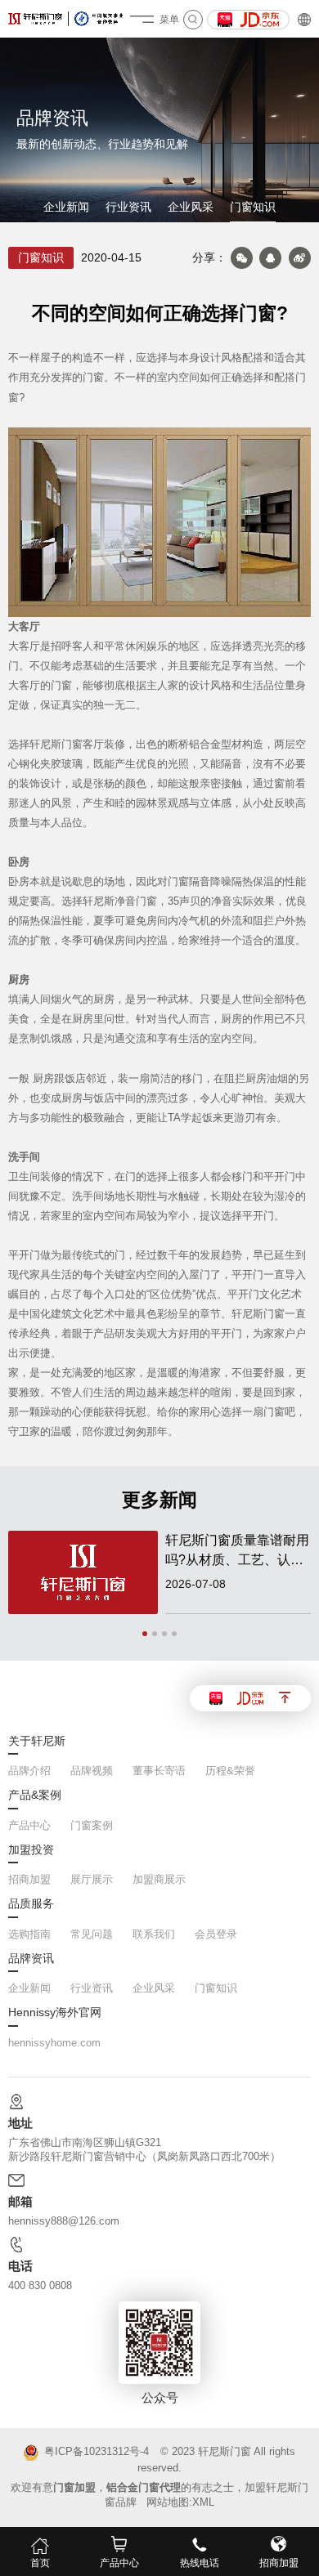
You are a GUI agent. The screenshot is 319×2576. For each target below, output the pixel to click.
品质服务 (31, 1904)
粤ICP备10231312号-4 (96, 2451)
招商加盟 (29, 1879)
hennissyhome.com (54, 2043)
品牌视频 (92, 1771)
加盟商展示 (159, 1879)
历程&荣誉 (230, 1771)
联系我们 (154, 1934)
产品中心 (29, 1825)
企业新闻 (66, 207)
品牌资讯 (31, 1959)
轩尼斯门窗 (225, 2451)
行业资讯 (128, 207)
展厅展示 (92, 1879)
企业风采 (191, 207)
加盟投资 (31, 1850)
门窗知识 (253, 207)
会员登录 (216, 1934)
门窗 (61, 686)
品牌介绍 (29, 1771)
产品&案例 (35, 1796)
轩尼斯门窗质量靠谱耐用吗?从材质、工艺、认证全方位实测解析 (237, 1552)
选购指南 (29, 1934)
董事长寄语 (159, 1771)
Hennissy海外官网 (55, 2013)
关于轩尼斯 (37, 1742)
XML (203, 2502)
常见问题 (92, 1934)
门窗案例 (92, 1825)
